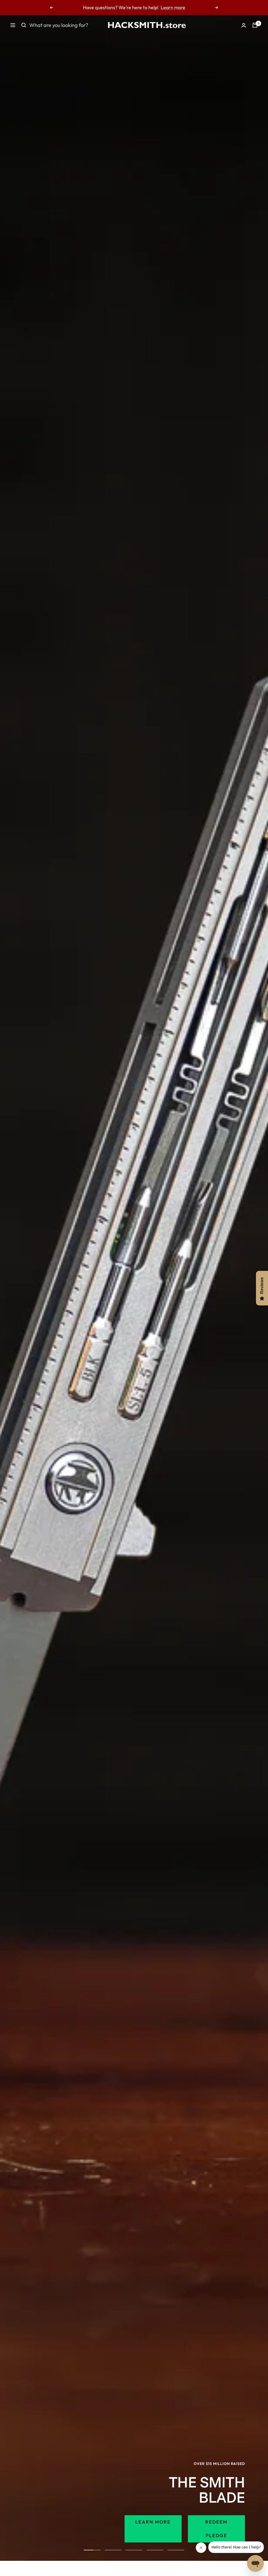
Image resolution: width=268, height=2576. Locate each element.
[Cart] (255, 25)
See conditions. (189, 7)
